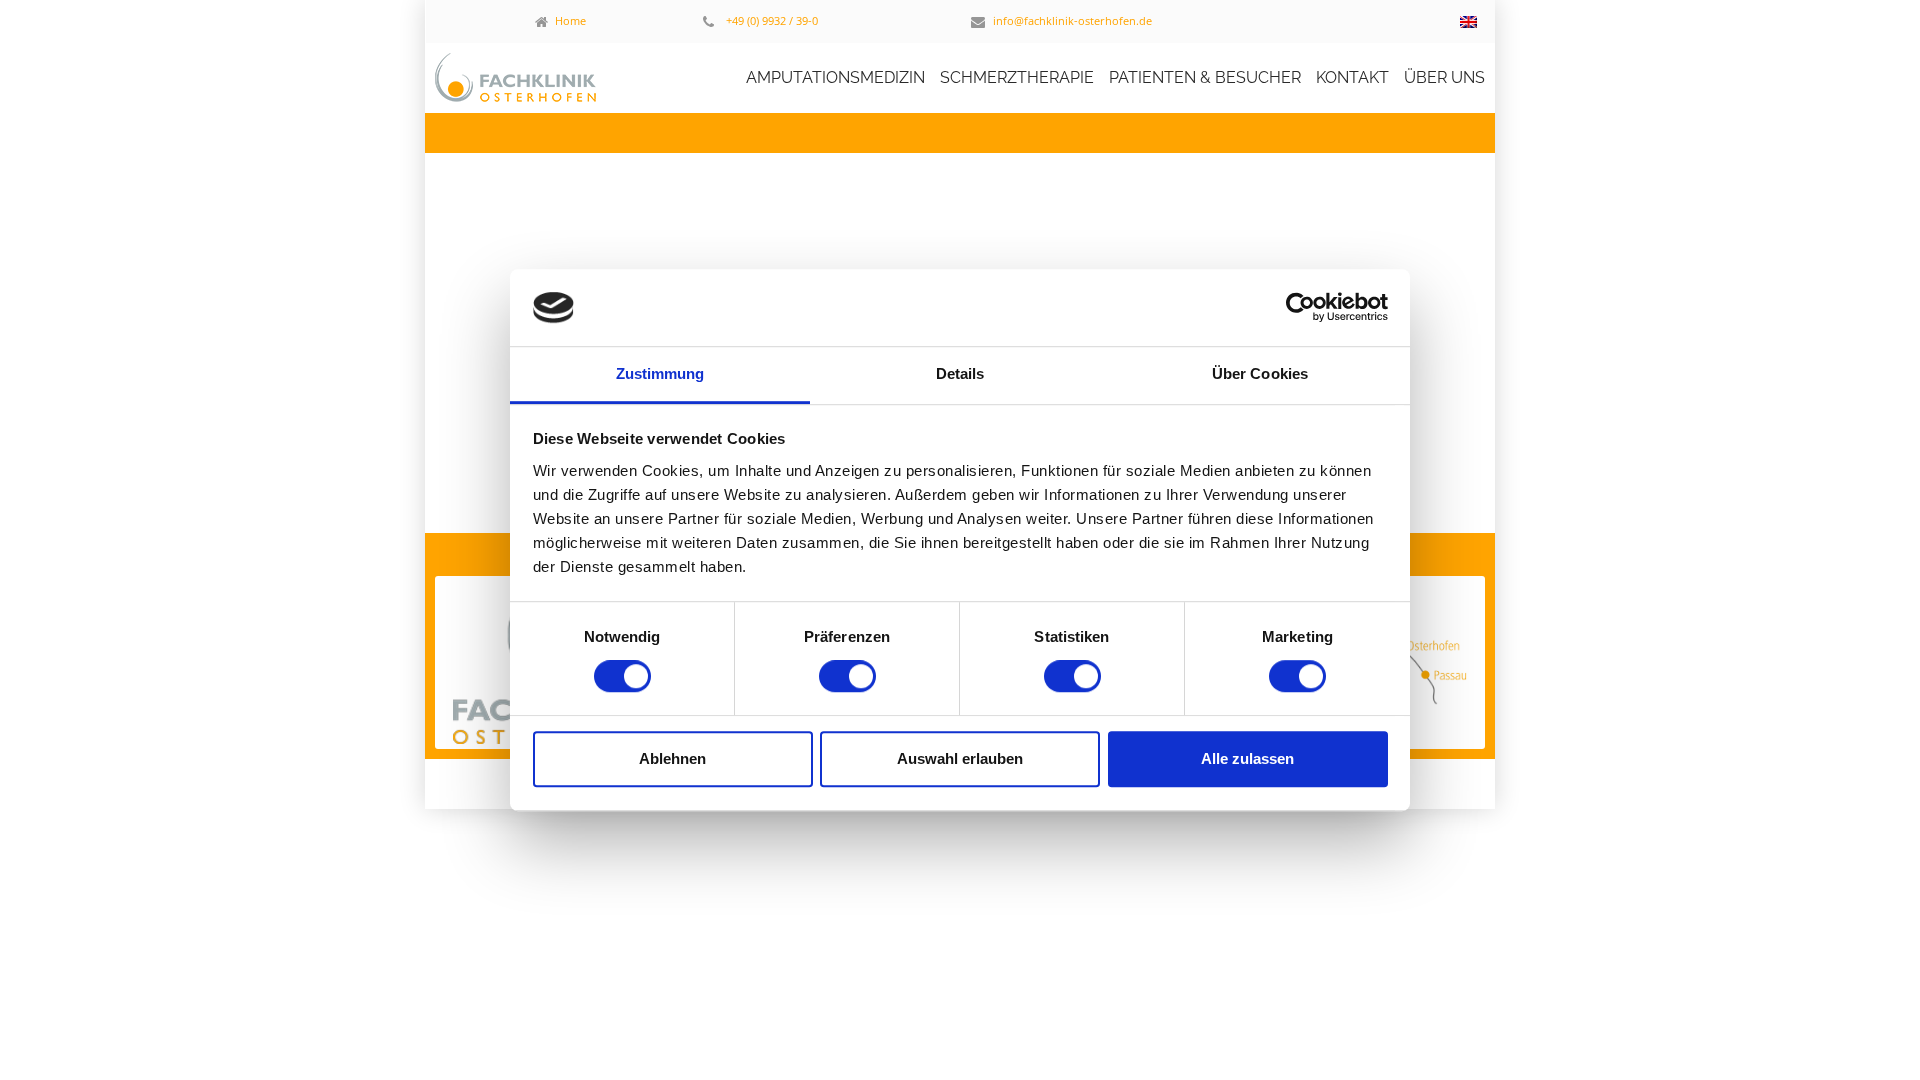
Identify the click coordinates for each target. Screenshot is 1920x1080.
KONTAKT (1352, 77)
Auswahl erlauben (960, 758)
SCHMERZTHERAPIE (1017, 77)
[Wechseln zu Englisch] (1468, 21)
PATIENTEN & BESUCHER (1205, 77)
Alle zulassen (1247, 758)
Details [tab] (960, 373)
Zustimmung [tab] (660, 373)
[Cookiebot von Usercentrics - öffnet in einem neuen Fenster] (1300, 308)
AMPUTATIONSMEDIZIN (835, 77)
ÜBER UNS (1444, 77)
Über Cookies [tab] (1260, 373)
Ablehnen (672, 758)
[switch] (847, 676)
